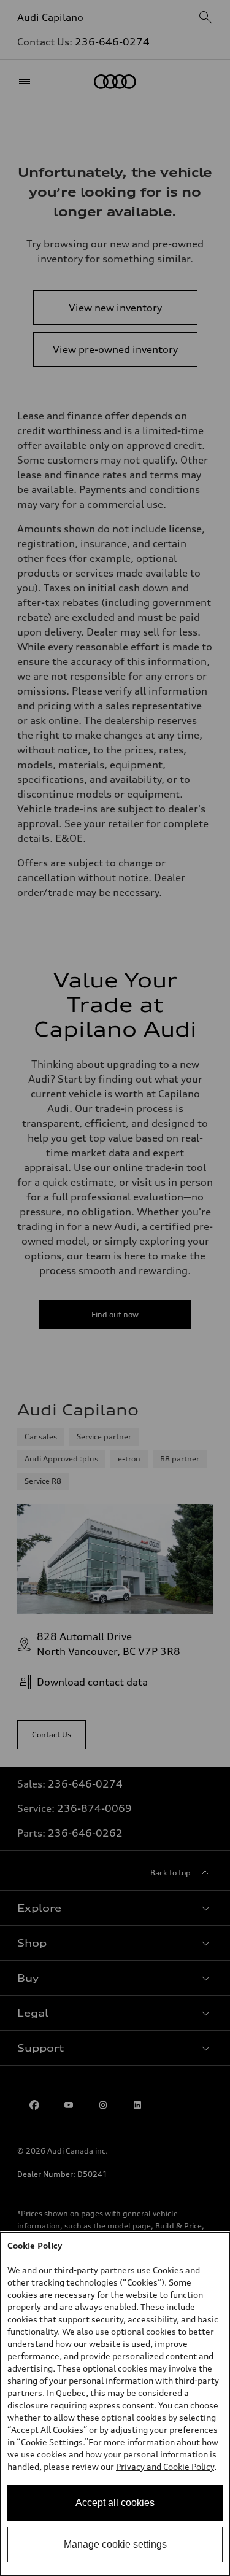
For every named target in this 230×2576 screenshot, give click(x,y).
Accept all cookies (115, 2503)
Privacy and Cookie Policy (165, 2466)
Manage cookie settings (115, 2544)
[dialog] (115, 2404)
